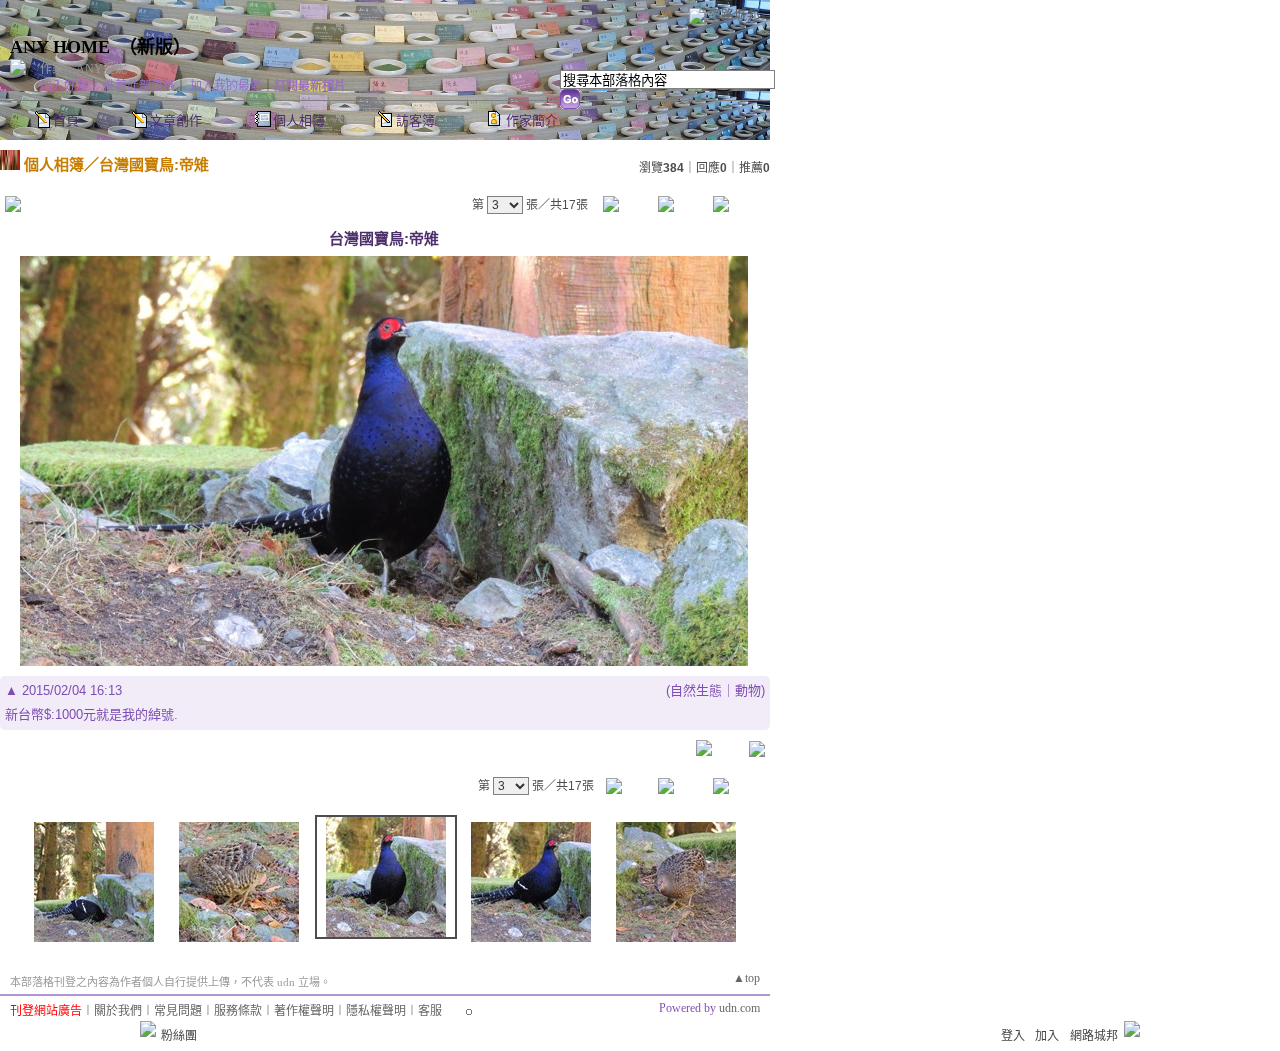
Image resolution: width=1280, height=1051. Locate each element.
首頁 (66, 120)
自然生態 (696, 690)
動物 (748, 690)
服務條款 (238, 1011)
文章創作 (176, 120)
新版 (155, 47)
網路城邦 (734, 14)
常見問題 (178, 1011)
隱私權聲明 (376, 1011)
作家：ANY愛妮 (83, 69)
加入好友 (64, 86)
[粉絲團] (148, 1029)
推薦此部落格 (139, 86)
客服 (430, 1011)
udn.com (739, 1008)
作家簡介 (532, 120)
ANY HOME (60, 47)
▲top (746, 978)
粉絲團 (179, 1036)
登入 (1013, 1036)
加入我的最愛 (226, 86)
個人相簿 (299, 120)
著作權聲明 (304, 1011)
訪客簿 (415, 120)
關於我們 (118, 1011)
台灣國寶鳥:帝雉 (154, 164)
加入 (1047, 1036)
